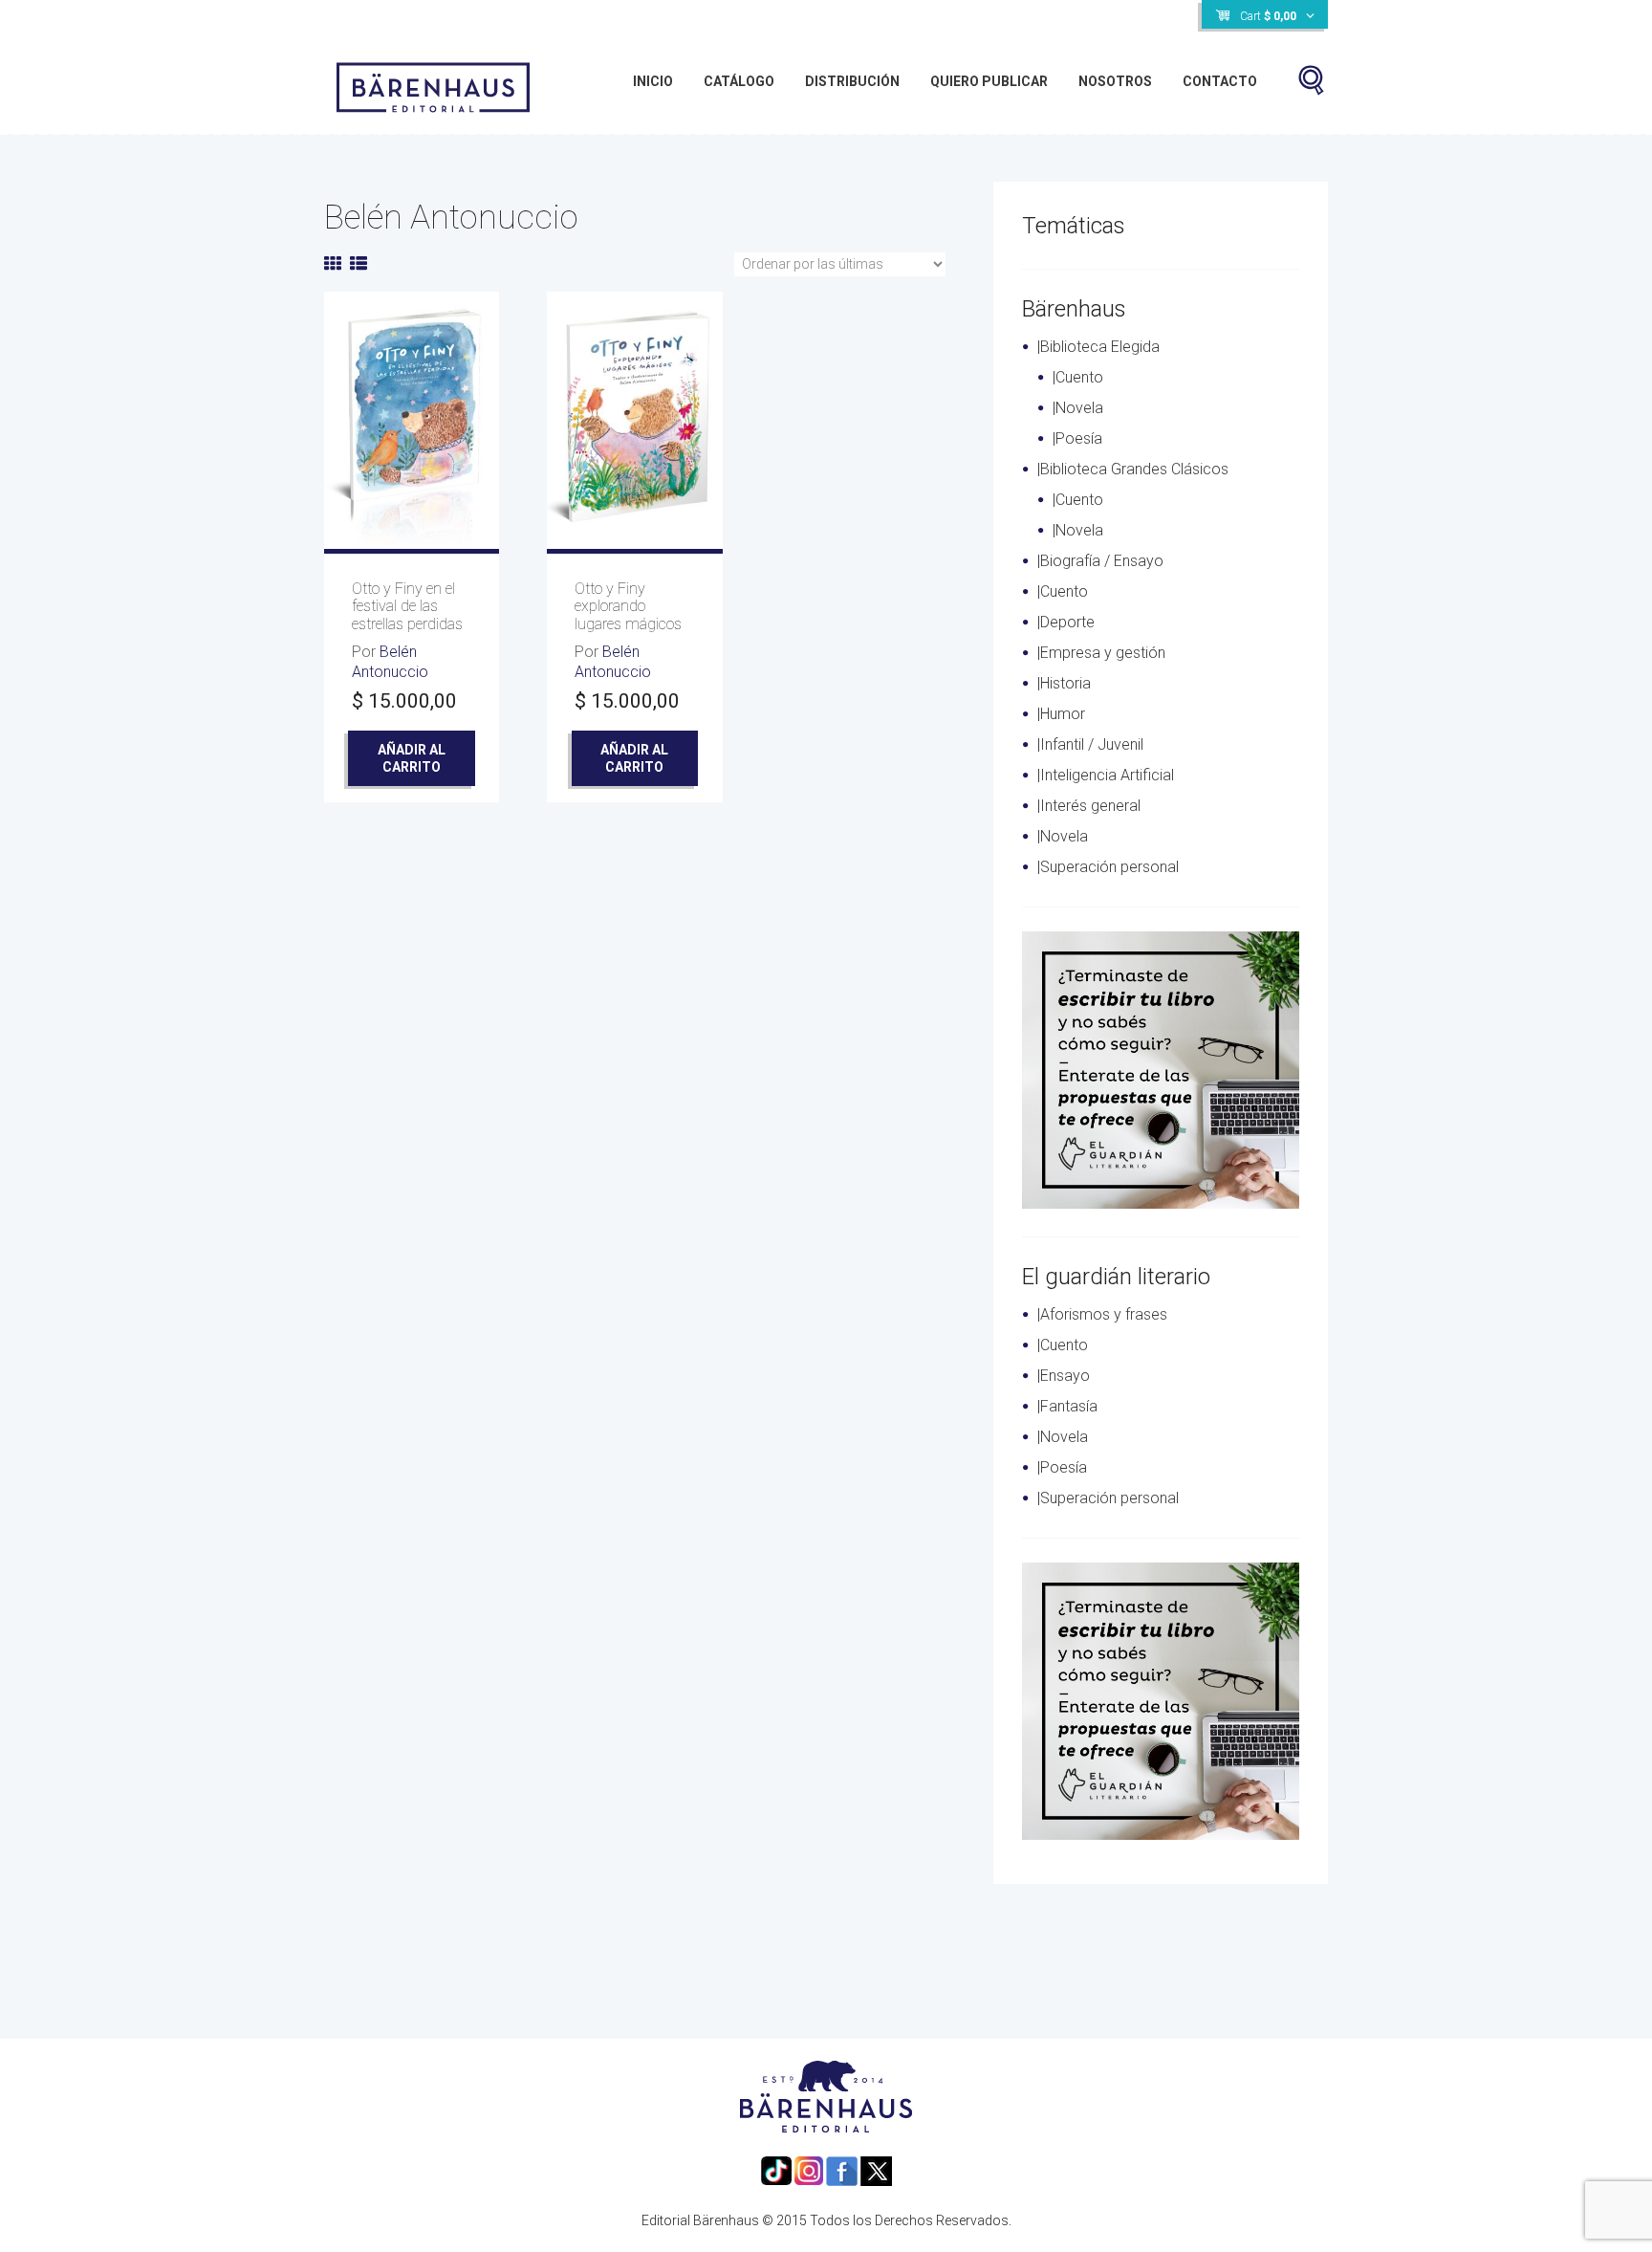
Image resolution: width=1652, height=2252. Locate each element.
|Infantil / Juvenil (1090, 744)
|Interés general (1089, 806)
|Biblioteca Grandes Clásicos (1133, 469)
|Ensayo (1064, 1376)
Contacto (1220, 81)
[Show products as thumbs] (333, 263)
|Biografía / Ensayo (1100, 561)
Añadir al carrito (412, 758)
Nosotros (1115, 81)
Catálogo (739, 81)
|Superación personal (1108, 867)
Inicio (653, 81)
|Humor (1061, 714)
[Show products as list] (359, 263)
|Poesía (1077, 438)
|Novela (1078, 408)
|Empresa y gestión (1101, 653)
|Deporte (1066, 622)
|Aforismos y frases (1102, 1314)
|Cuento (1078, 377)
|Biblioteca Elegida (1098, 347)
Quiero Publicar (989, 81)
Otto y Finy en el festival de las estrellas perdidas (407, 606)
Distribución (852, 81)
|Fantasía (1067, 1406)
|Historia (1064, 683)
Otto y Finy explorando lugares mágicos (628, 606)
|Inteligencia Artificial (1106, 775)
